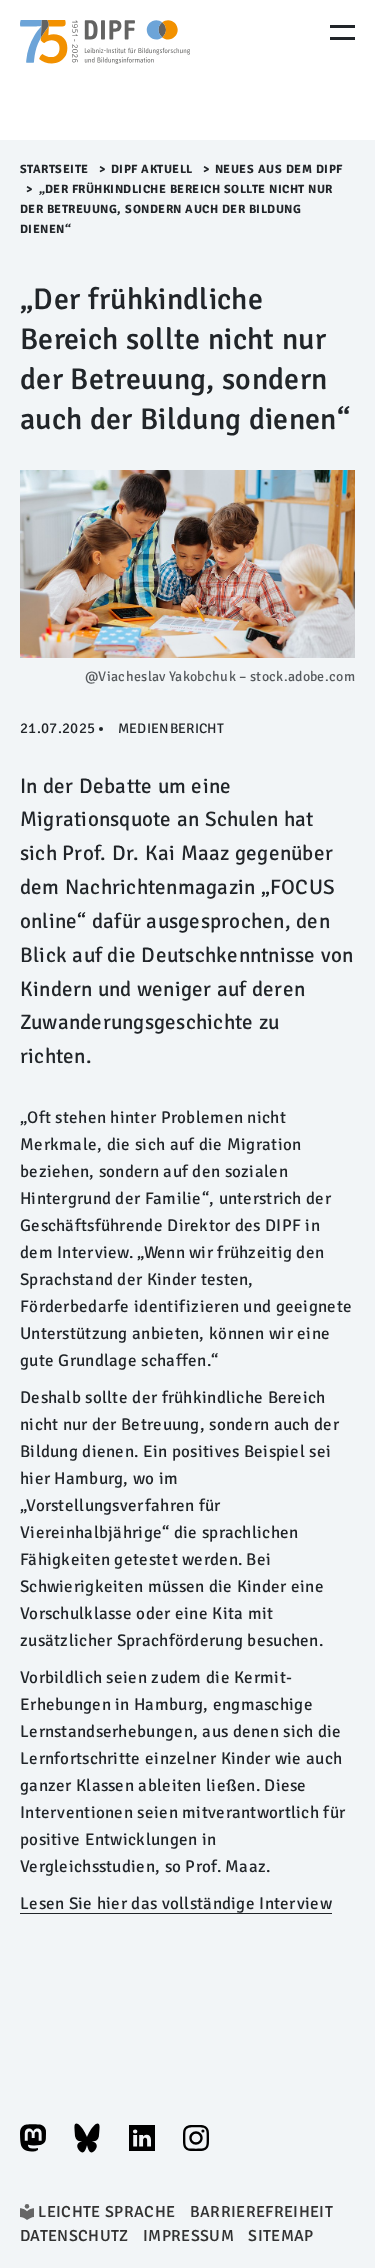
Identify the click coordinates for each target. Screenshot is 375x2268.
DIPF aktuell (152, 169)
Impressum (188, 2236)
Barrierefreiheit (261, 2212)
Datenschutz (74, 2236)
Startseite (54, 169)
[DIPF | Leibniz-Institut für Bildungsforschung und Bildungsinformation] (105, 70)
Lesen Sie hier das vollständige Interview (176, 1903)
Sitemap (280, 2236)
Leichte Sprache (106, 2212)
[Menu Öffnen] (342, 32)
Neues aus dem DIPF (279, 169)
